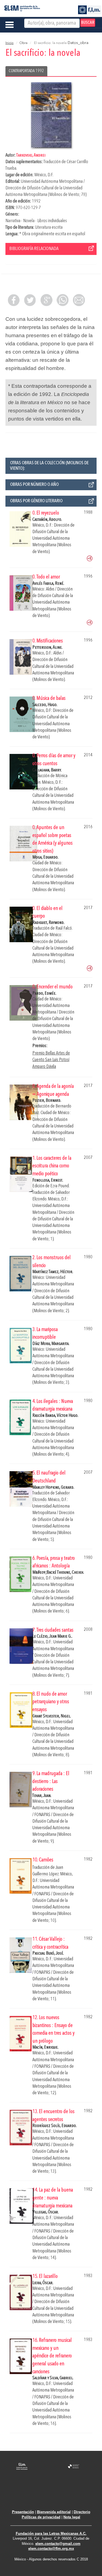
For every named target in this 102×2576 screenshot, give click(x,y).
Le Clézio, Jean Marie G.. (52, 1636)
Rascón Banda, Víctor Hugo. (55, 1416)
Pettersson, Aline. (47, 647)
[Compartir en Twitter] (30, 300)
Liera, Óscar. (43, 2283)
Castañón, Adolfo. (47, 520)
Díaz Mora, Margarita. (51, 1344)
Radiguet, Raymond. (48, 923)
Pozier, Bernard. (47, 1101)
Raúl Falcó (64, 928)
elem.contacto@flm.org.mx (51, 2549)
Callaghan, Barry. (47, 770)
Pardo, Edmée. (44, 993)
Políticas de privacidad (41, 2517)
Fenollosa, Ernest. (48, 1180)
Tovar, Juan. (42, 1796)
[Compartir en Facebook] (14, 300)
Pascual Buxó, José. (48, 1953)
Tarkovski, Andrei (31, 155)
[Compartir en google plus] (46, 300)
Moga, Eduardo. (45, 857)
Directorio (82, 2512)
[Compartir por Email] (79, 300)
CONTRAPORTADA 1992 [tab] (26, 71)
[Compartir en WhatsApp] (63, 300)
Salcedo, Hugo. (45, 705)
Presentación (23, 2512)
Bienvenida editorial (54, 2512)
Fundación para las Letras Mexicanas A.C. (51, 2534)
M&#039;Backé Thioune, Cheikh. (58, 1572)
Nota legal (72, 2517)
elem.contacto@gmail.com (58, 2544)
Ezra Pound (60, 1186)
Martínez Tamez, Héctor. (53, 1272)
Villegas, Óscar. (46, 2212)
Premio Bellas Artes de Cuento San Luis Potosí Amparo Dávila (51, 1060)
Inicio (10, 43)
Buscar (88, 23)
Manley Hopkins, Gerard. (53, 1487)
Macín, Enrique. (45, 2047)
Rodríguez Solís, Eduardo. (55, 2126)
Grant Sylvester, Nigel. (52, 1716)
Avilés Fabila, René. (48, 584)
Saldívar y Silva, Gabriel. (53, 2378)
